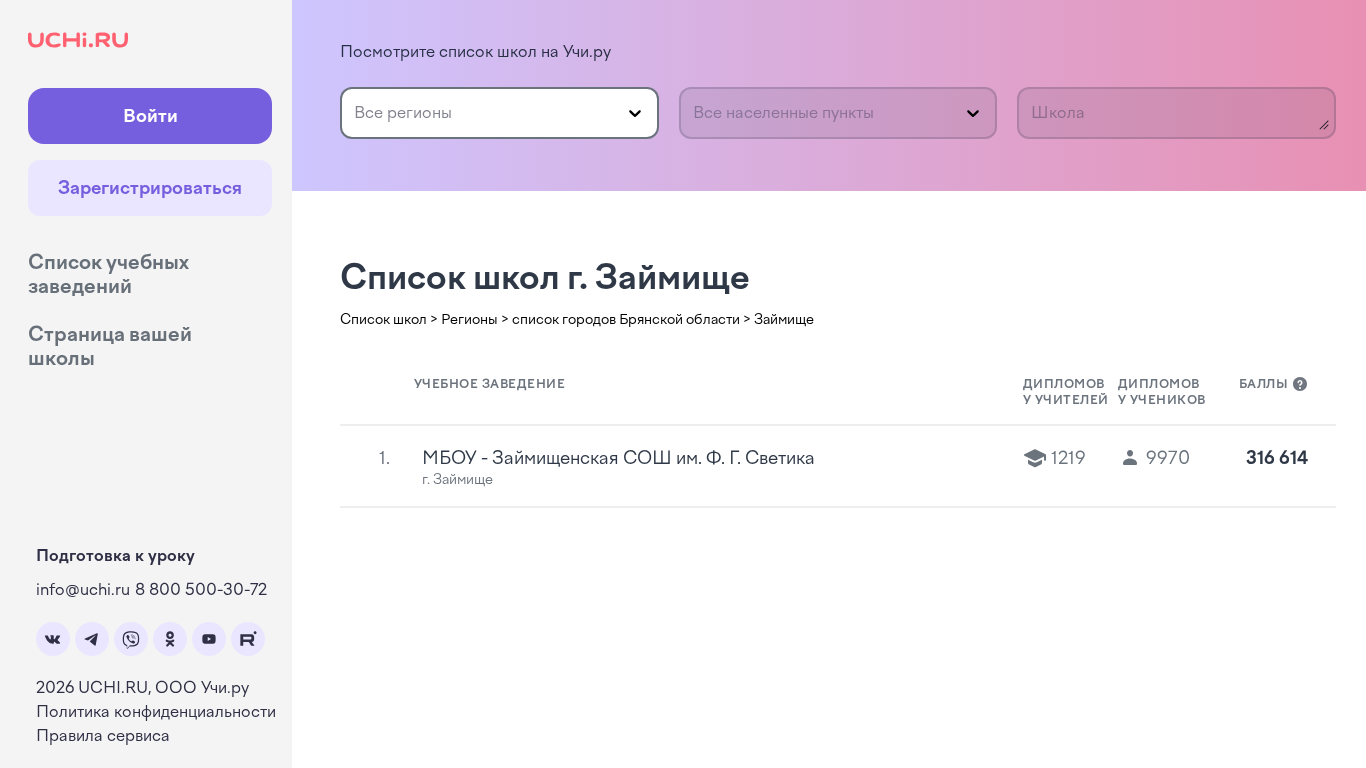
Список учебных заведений (108, 274)
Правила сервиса (103, 735)
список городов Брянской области (626, 319)
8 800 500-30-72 (201, 589)
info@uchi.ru (83, 589)
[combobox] (356, 113)
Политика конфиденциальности (156, 711)
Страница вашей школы (110, 346)
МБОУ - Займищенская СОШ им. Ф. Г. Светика (618, 458)
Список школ (383, 319)
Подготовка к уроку (115, 555)
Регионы (469, 319)
